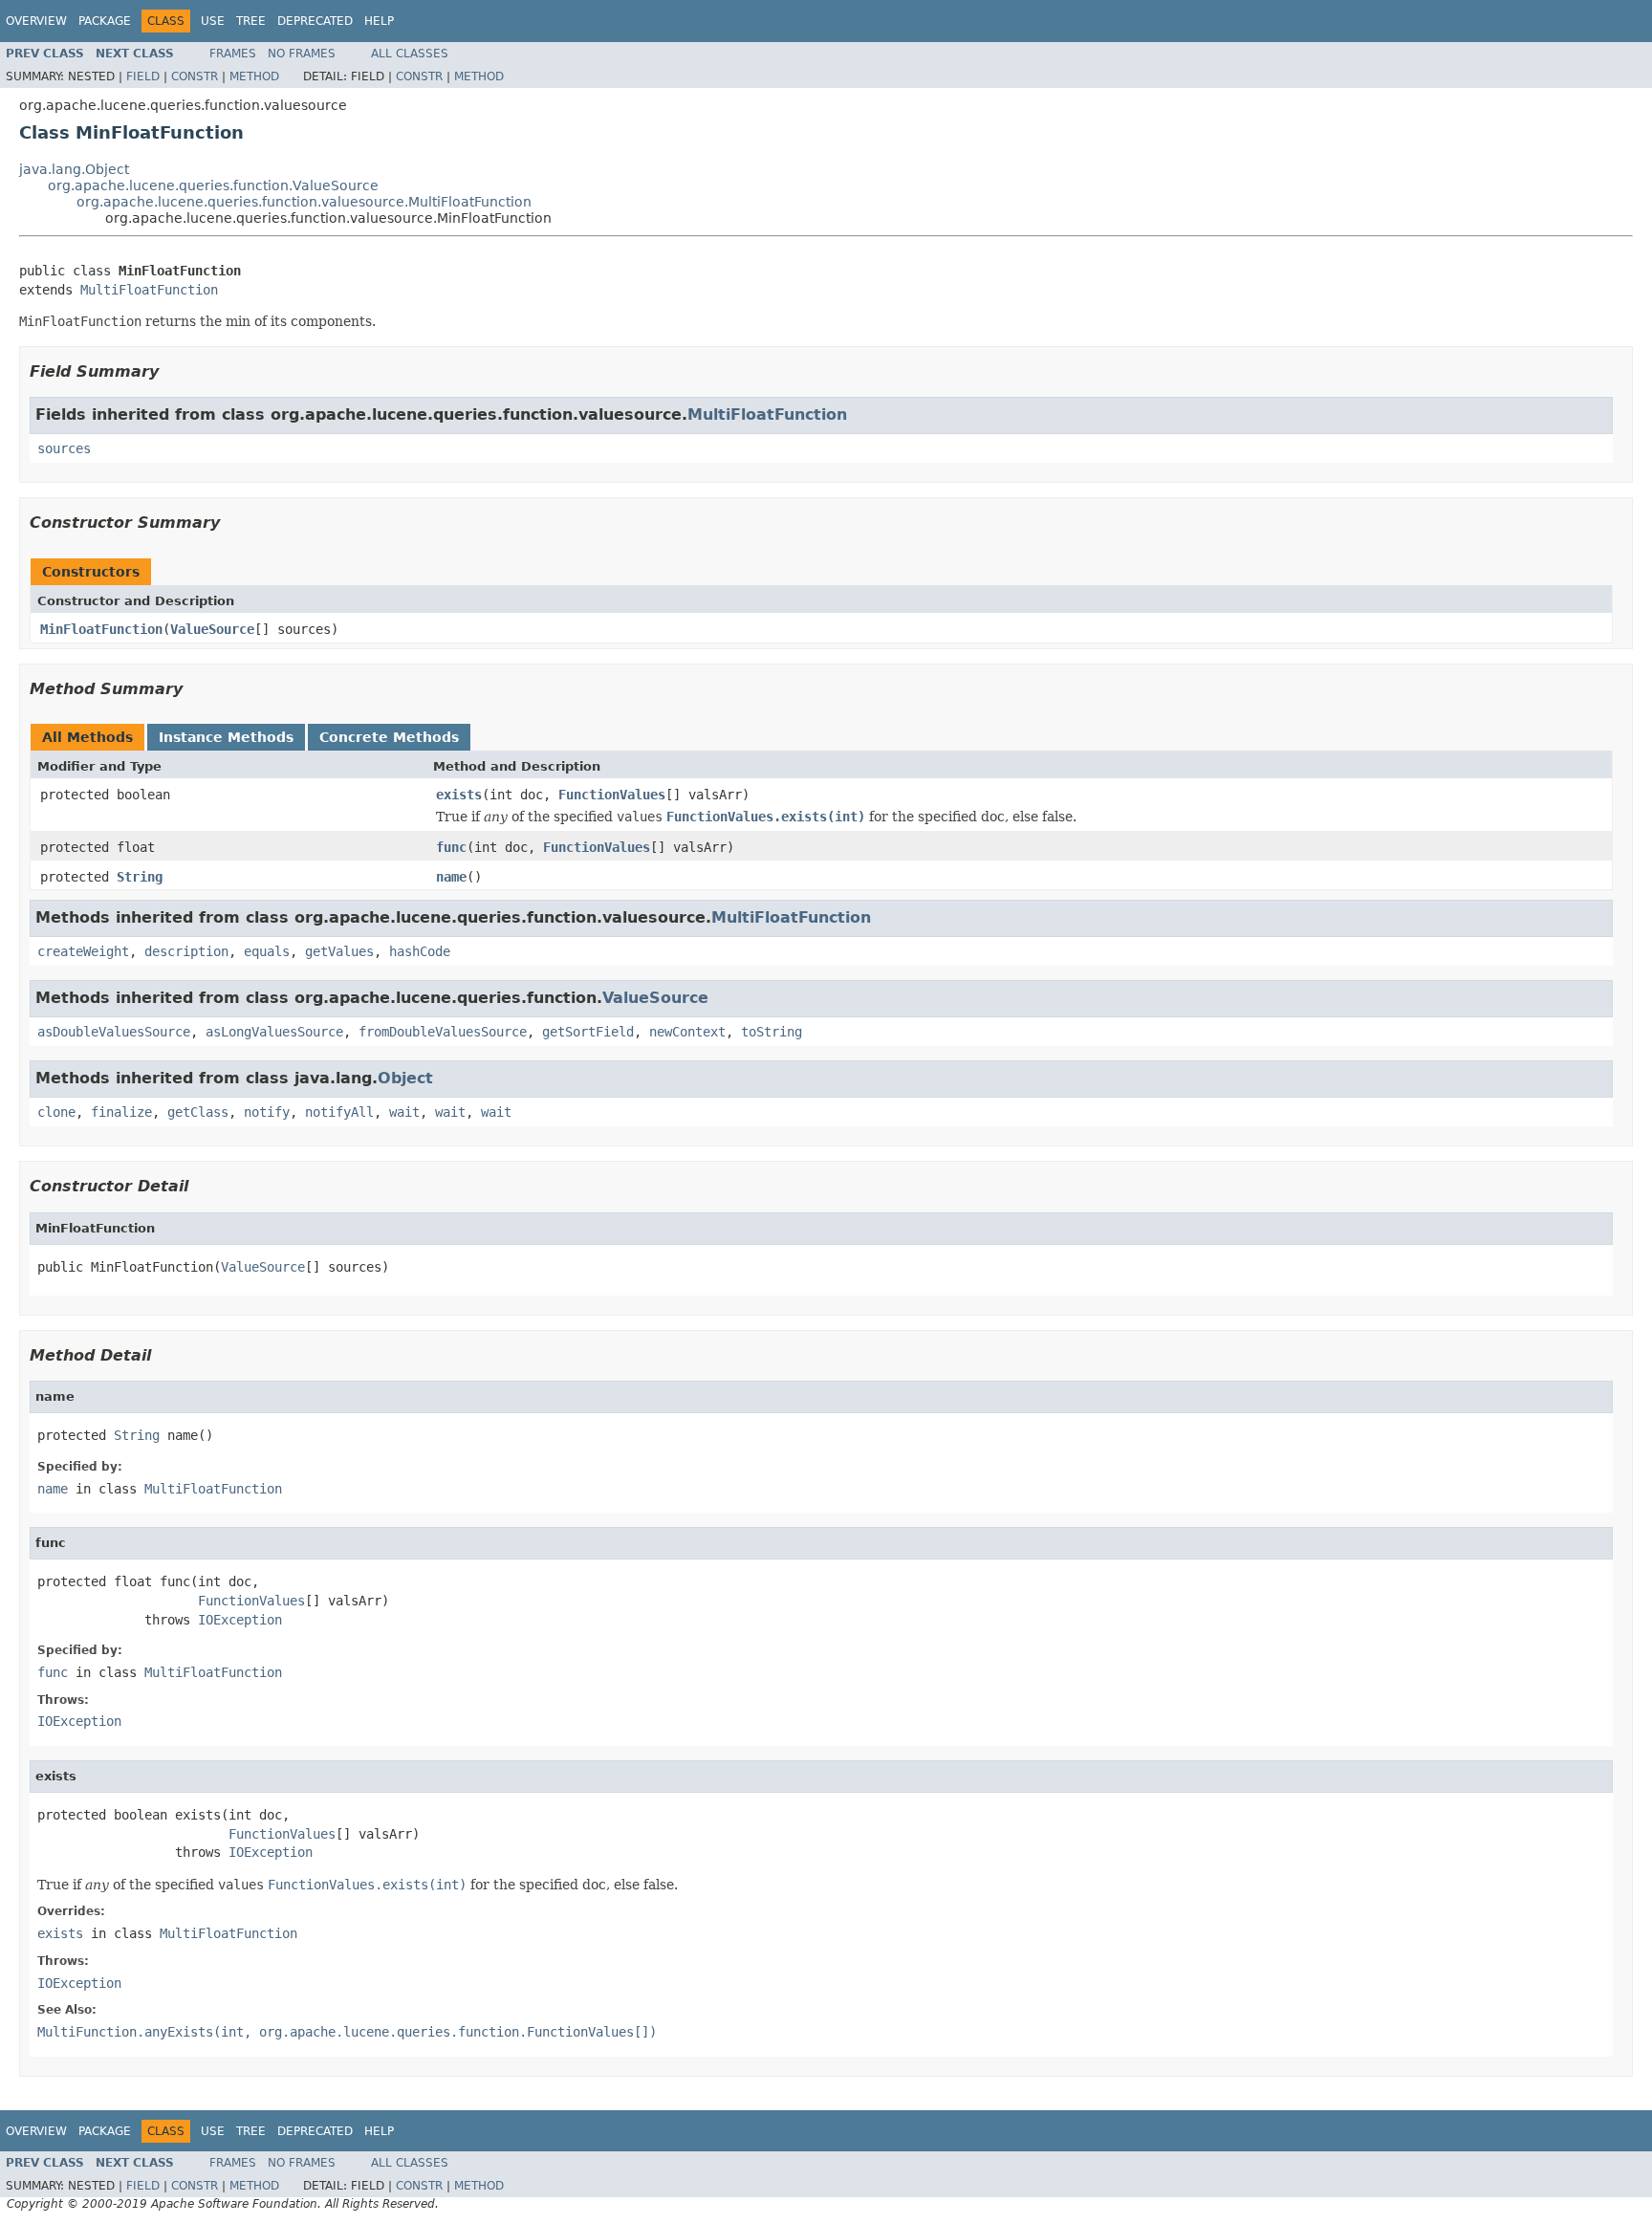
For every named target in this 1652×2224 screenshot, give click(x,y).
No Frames (302, 54)
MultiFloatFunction (149, 290)
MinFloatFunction (101, 629)
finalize (121, 1112)
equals (267, 951)
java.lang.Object (74, 169)
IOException (240, 1620)
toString (772, 1032)
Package (105, 21)
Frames (233, 54)
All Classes (410, 54)
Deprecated (315, 21)
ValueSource (212, 629)
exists (459, 795)
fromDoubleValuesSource (443, 1032)
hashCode (420, 951)
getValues (339, 951)
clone (56, 1112)
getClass (198, 1112)
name (451, 877)
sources (64, 448)
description (186, 951)
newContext (687, 1032)
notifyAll (339, 1112)
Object (405, 1078)
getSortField (588, 1032)
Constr (195, 76)
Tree (251, 21)
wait (404, 1112)
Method (254, 76)
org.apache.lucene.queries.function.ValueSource (213, 185)
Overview (36, 21)
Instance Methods (226, 737)
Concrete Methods (389, 737)
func (451, 847)
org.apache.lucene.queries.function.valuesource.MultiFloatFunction (304, 202)
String (140, 877)
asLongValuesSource (274, 1032)
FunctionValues (612, 795)
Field (143, 76)
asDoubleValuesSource (114, 1032)
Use (213, 21)
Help (379, 21)
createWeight (83, 951)
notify (267, 1112)
